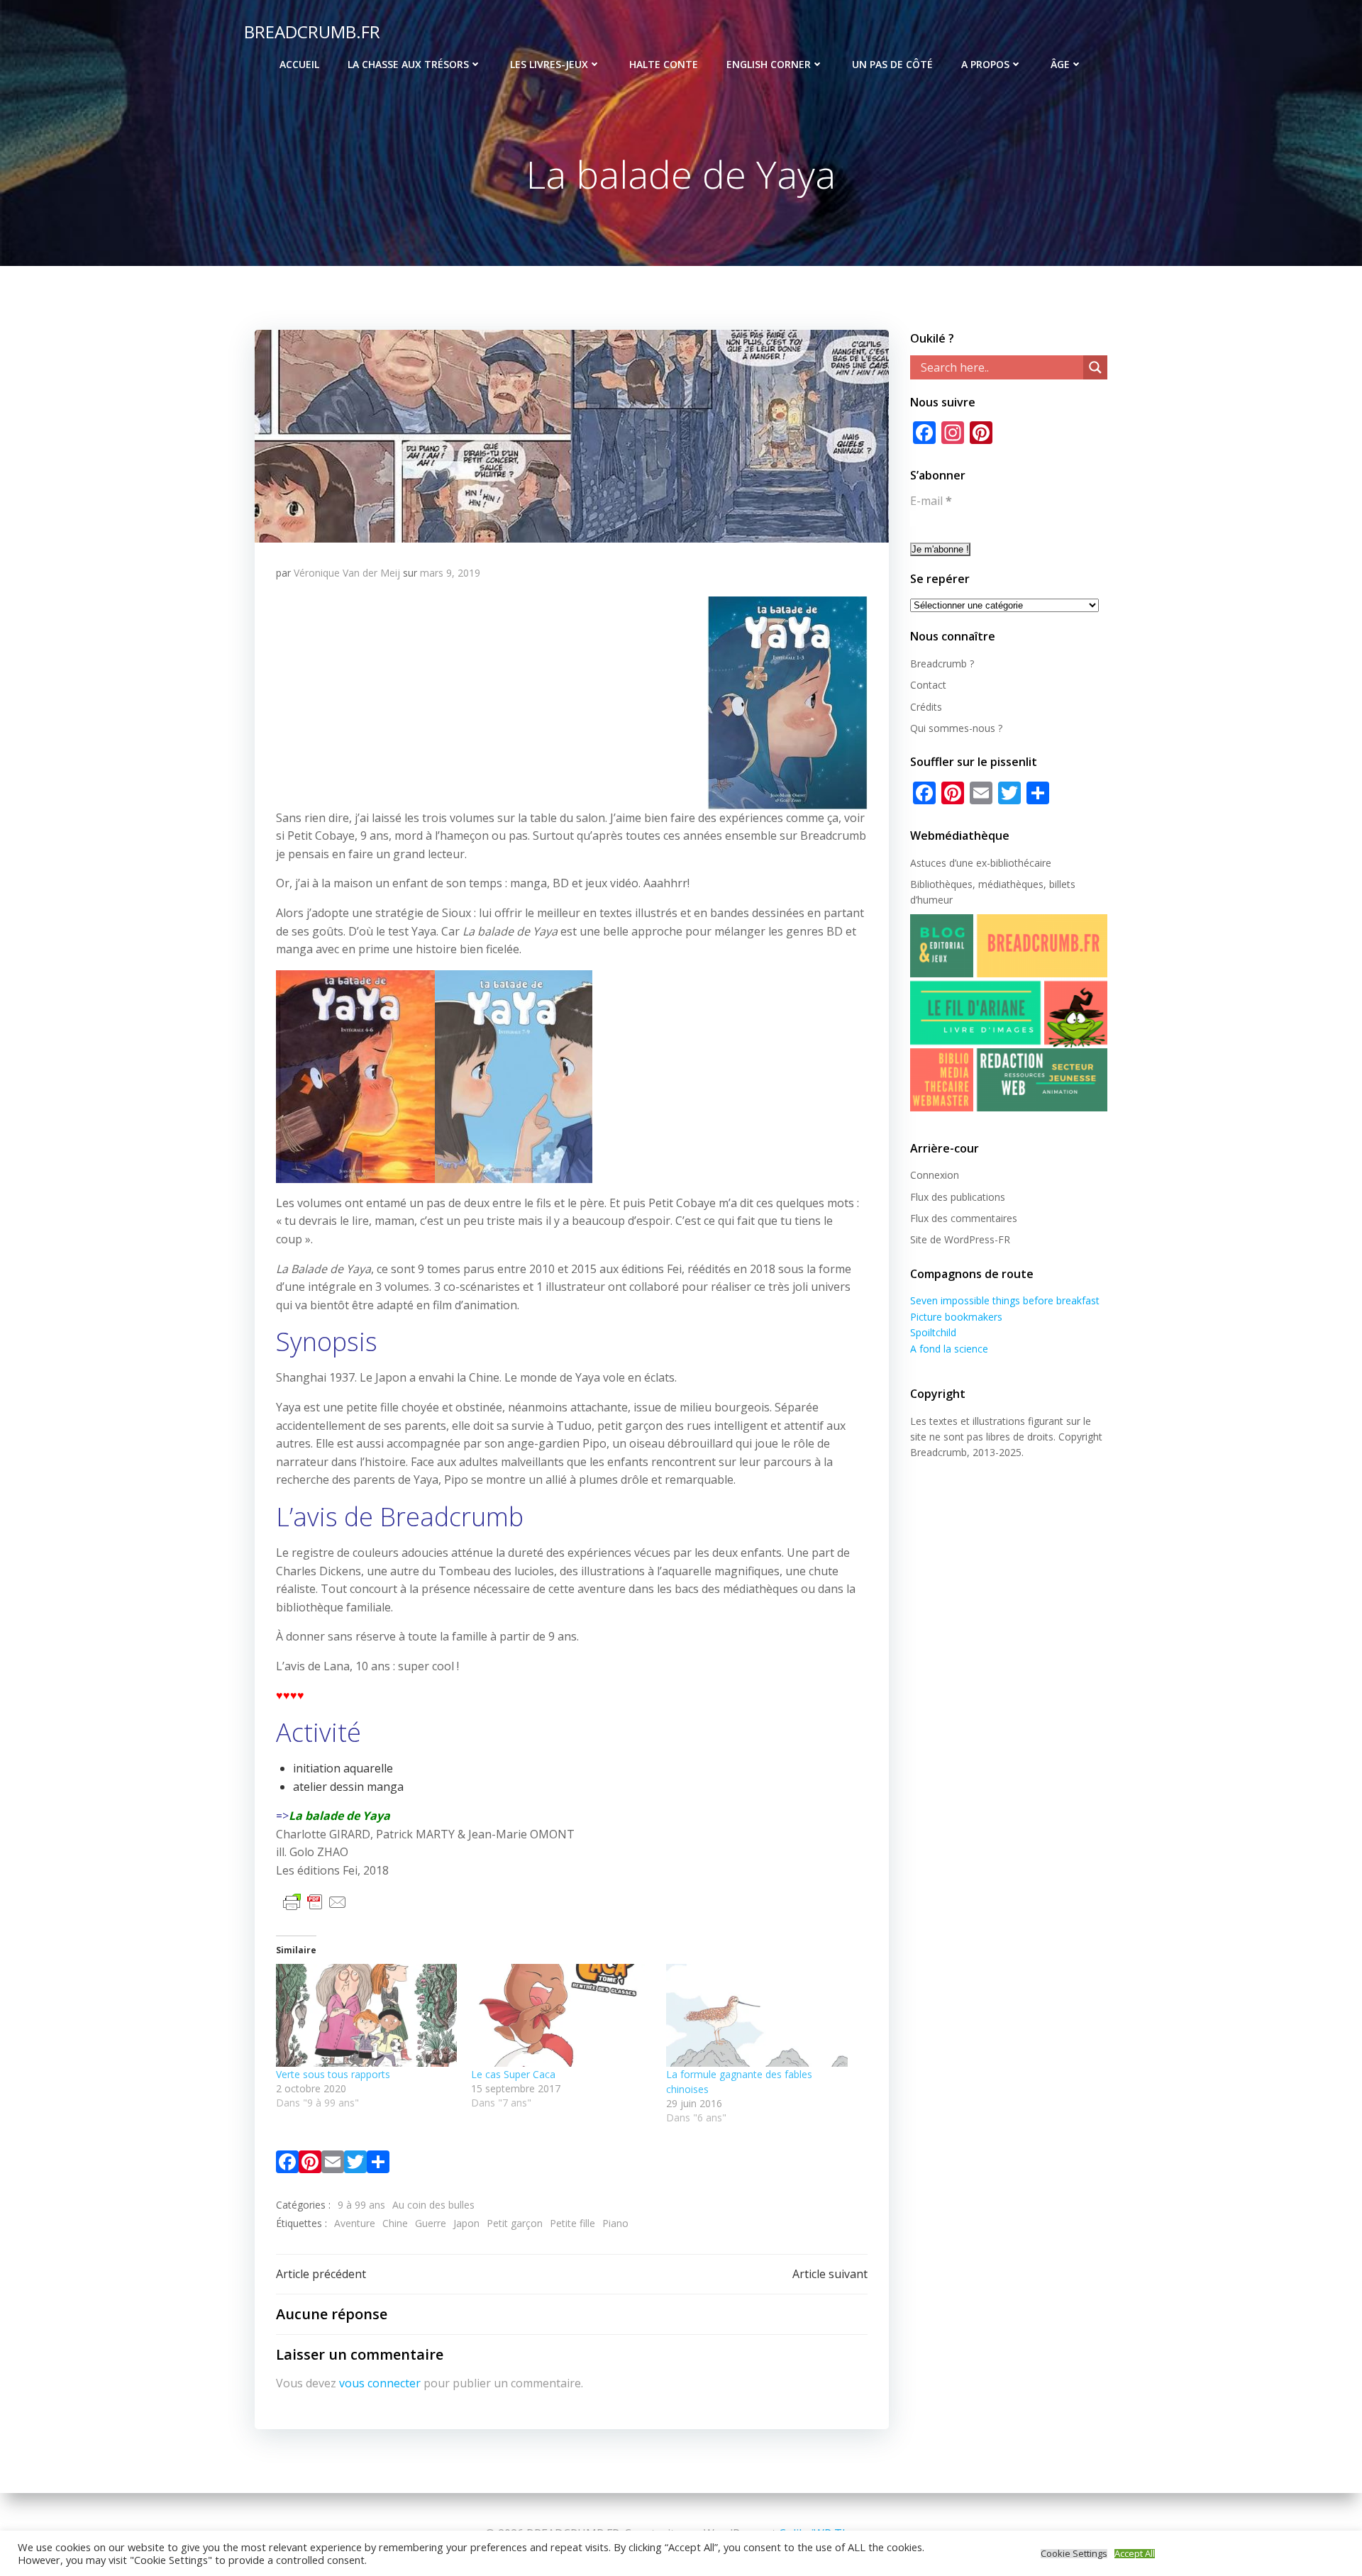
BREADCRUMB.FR (312, 32)
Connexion (935, 1175)
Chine (395, 2223)
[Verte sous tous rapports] (366, 2016)
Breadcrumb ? (942, 664)
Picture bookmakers (956, 1317)
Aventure (355, 2223)
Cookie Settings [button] (1074, 2554)
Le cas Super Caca (513, 2074)
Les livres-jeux (549, 64)
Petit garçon (515, 2223)
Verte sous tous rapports (333, 2074)
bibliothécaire (1021, 863)
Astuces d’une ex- (950, 863)
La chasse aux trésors (408, 64)
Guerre (431, 2223)
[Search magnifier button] (1095, 367)
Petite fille (572, 2223)
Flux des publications (958, 1197)
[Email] (333, 2165)
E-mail (931, 501)
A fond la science (949, 1349)
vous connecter (380, 2383)
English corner (769, 64)
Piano (615, 2223)
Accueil (299, 64)
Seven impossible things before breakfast (1005, 1300)
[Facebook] (287, 2165)
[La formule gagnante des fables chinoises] (757, 2016)
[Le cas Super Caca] (561, 2016)
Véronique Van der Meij (347, 573)
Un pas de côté (892, 64)
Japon (466, 2223)
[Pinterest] (310, 2165)
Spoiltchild (933, 1332)
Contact (928, 685)
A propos (985, 64)
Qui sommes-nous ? (956, 728)
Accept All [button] (1135, 2554)
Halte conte (664, 64)
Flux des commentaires (964, 1218)
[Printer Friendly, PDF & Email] (315, 1900)
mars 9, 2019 (450, 573)
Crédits (926, 707)
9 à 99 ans (361, 2205)
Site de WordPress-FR (960, 1239)
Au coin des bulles (433, 2205)
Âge (1060, 64)
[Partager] (378, 2165)
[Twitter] (355, 2165)
